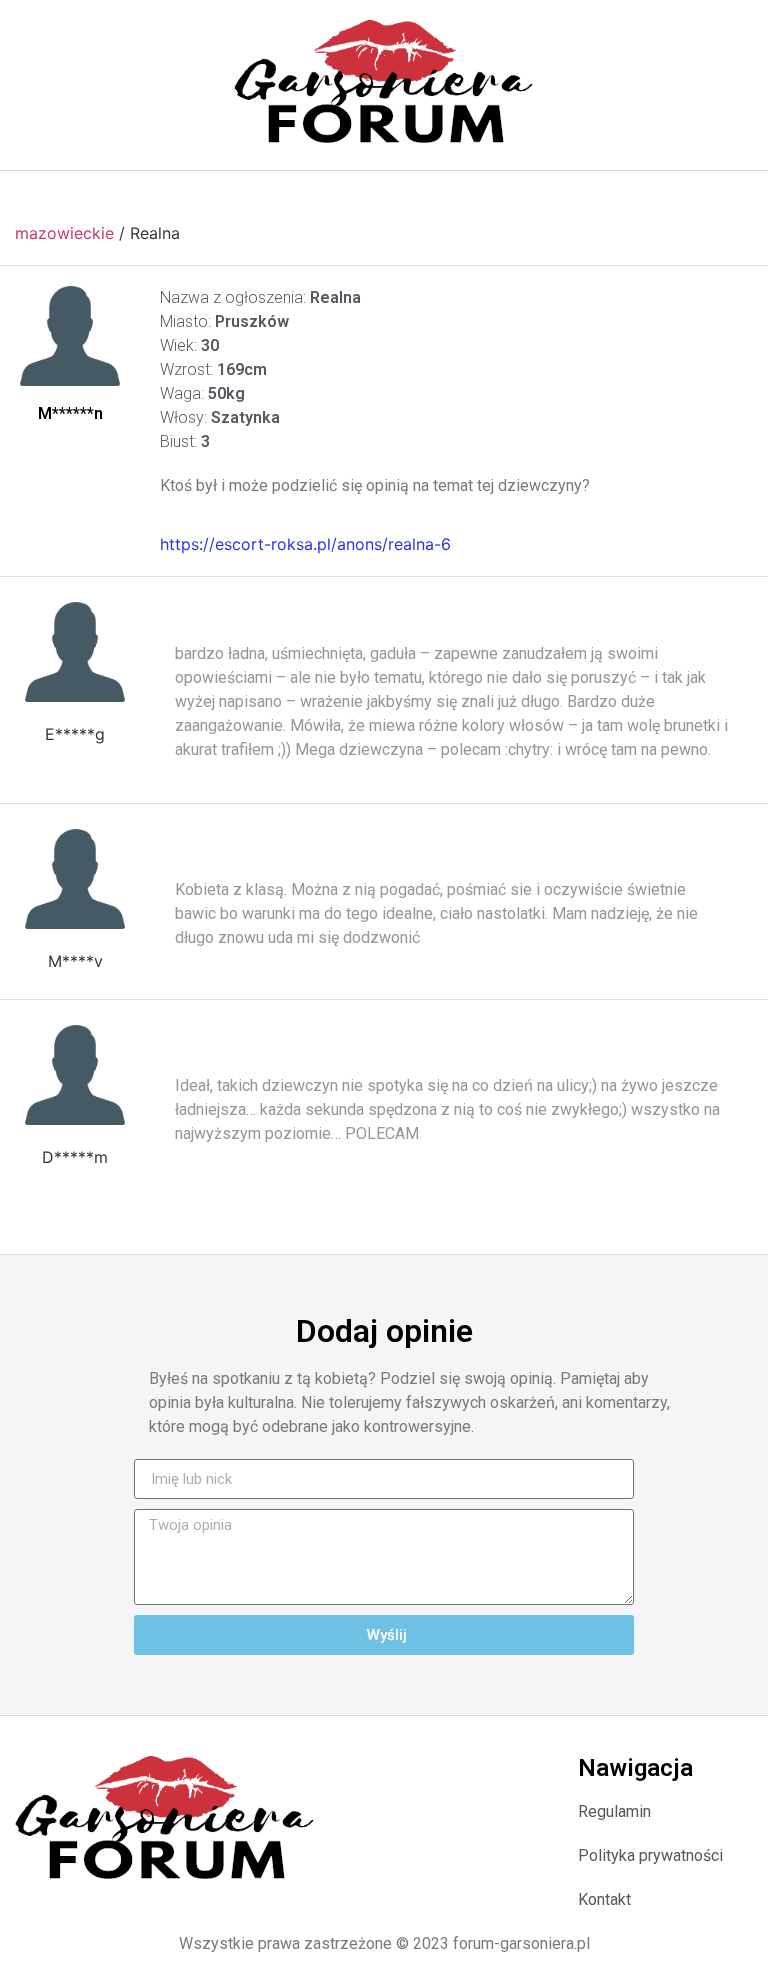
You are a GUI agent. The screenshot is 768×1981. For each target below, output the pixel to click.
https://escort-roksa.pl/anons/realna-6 (305, 544)
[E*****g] (75, 652)
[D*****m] (75, 1075)
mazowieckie (64, 233)
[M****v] (75, 879)
